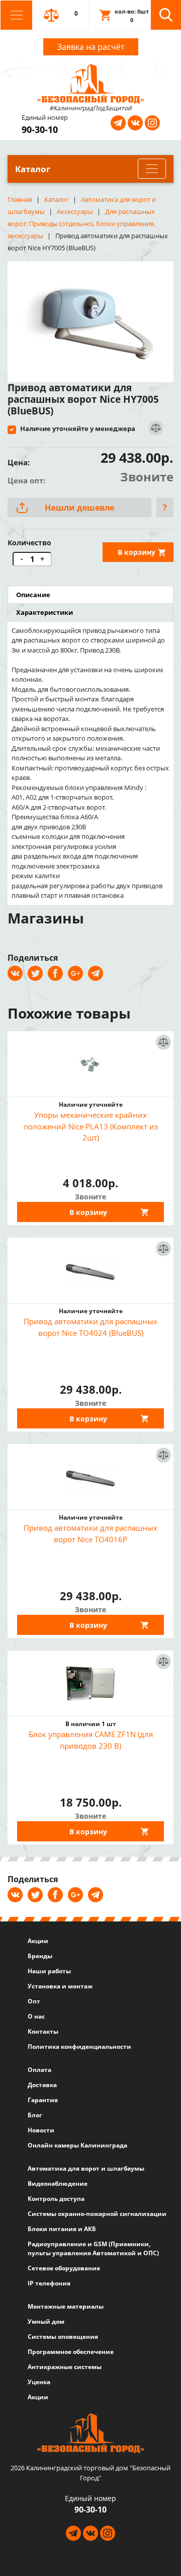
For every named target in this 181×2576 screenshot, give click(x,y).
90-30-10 (40, 129)
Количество (29, 543)
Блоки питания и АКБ (62, 2229)
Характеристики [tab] (44, 612)
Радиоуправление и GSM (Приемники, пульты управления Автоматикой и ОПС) (93, 2248)
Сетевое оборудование (64, 2268)
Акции (38, 1941)
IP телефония (49, 2283)
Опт (34, 2001)
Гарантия (43, 2100)
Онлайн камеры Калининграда (77, 2145)
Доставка (42, 2085)
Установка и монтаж (60, 1986)
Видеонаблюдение (58, 2184)
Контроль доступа (56, 2199)
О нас (36, 2016)
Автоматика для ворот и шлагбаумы (86, 2168)
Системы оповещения (63, 2337)
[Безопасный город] (91, 83)
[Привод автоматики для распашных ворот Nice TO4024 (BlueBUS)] (90, 1270)
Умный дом (46, 2321)
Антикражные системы (65, 2367)
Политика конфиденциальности (79, 2047)
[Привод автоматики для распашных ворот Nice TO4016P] (90, 1477)
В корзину (137, 552)
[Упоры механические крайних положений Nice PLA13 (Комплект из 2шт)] (90, 1064)
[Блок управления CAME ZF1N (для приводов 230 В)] (90, 1683)
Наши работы (49, 1971)
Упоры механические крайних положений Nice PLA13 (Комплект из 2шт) (91, 1126)
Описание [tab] (33, 595)
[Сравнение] (155, 428)
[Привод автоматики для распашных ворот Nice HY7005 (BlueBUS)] (90, 318)
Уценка (39, 2382)
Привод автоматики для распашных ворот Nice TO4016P (90, 1533)
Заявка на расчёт (91, 47)
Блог (35, 2115)
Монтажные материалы (66, 2306)
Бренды (40, 1956)
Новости (41, 2130)
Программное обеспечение (71, 2352)
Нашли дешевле (79, 508)
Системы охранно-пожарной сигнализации (97, 2214)
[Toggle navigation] (16, 15)
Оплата (39, 2070)
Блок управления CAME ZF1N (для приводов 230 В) (91, 1740)
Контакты (43, 2031)
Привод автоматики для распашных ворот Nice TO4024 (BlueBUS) (90, 1327)
